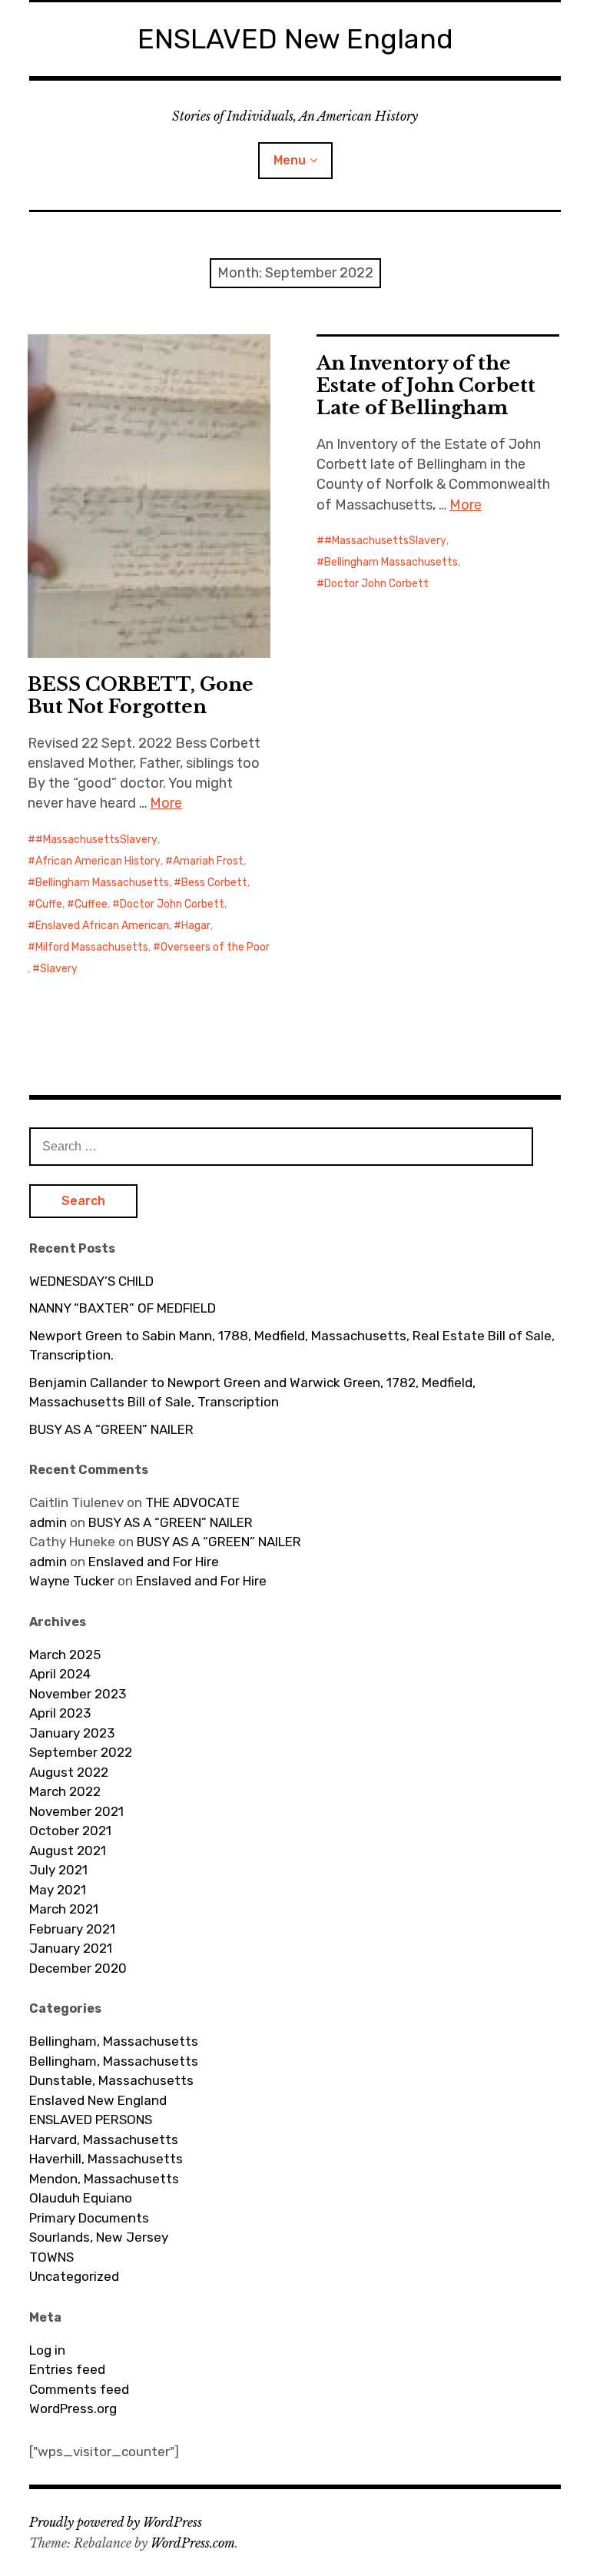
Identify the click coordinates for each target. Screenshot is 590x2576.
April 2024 (60, 1674)
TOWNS (51, 2257)
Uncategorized (74, 2276)
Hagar (196, 926)
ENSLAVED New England (295, 39)
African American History (98, 861)
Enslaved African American (102, 926)
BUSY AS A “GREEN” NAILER (111, 1429)
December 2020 (78, 1968)
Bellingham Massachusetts (102, 883)
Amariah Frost (208, 861)
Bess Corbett (214, 883)
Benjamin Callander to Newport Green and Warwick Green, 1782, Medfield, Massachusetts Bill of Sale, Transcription (252, 1393)
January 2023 (72, 1733)
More (166, 803)
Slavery (59, 969)
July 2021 (58, 1870)
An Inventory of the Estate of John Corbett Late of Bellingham (426, 385)
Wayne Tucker (72, 1581)
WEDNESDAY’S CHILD (91, 1281)
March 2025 (65, 1655)
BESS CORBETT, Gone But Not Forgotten (141, 695)
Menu (290, 160)
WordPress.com (193, 2543)
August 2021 (68, 1851)
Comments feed (79, 2389)
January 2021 (71, 1948)
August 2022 (69, 1772)
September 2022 (81, 1752)
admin (48, 1522)
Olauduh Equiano (81, 2198)
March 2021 (64, 1909)
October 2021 (70, 1831)
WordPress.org (73, 2408)
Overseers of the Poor (215, 947)
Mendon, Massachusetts (104, 2179)
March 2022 (65, 1791)
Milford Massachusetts (92, 947)
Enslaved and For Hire (154, 1562)
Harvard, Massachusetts (104, 2139)
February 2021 (72, 1929)
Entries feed (67, 2369)
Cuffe (49, 904)
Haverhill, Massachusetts (106, 2159)
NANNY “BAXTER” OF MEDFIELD (123, 1308)
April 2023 (60, 1713)
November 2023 (78, 1694)
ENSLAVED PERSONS (91, 2120)
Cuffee (91, 904)
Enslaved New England (98, 2100)
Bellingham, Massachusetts (114, 2041)
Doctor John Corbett (172, 904)
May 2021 (58, 1890)
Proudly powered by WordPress (116, 2522)
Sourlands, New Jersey (99, 2237)
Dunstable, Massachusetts (111, 2080)
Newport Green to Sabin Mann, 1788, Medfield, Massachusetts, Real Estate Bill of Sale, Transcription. (292, 1346)
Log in (47, 2350)
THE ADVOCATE (192, 1502)
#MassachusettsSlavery (96, 840)
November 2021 (76, 1811)
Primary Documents (89, 2218)
